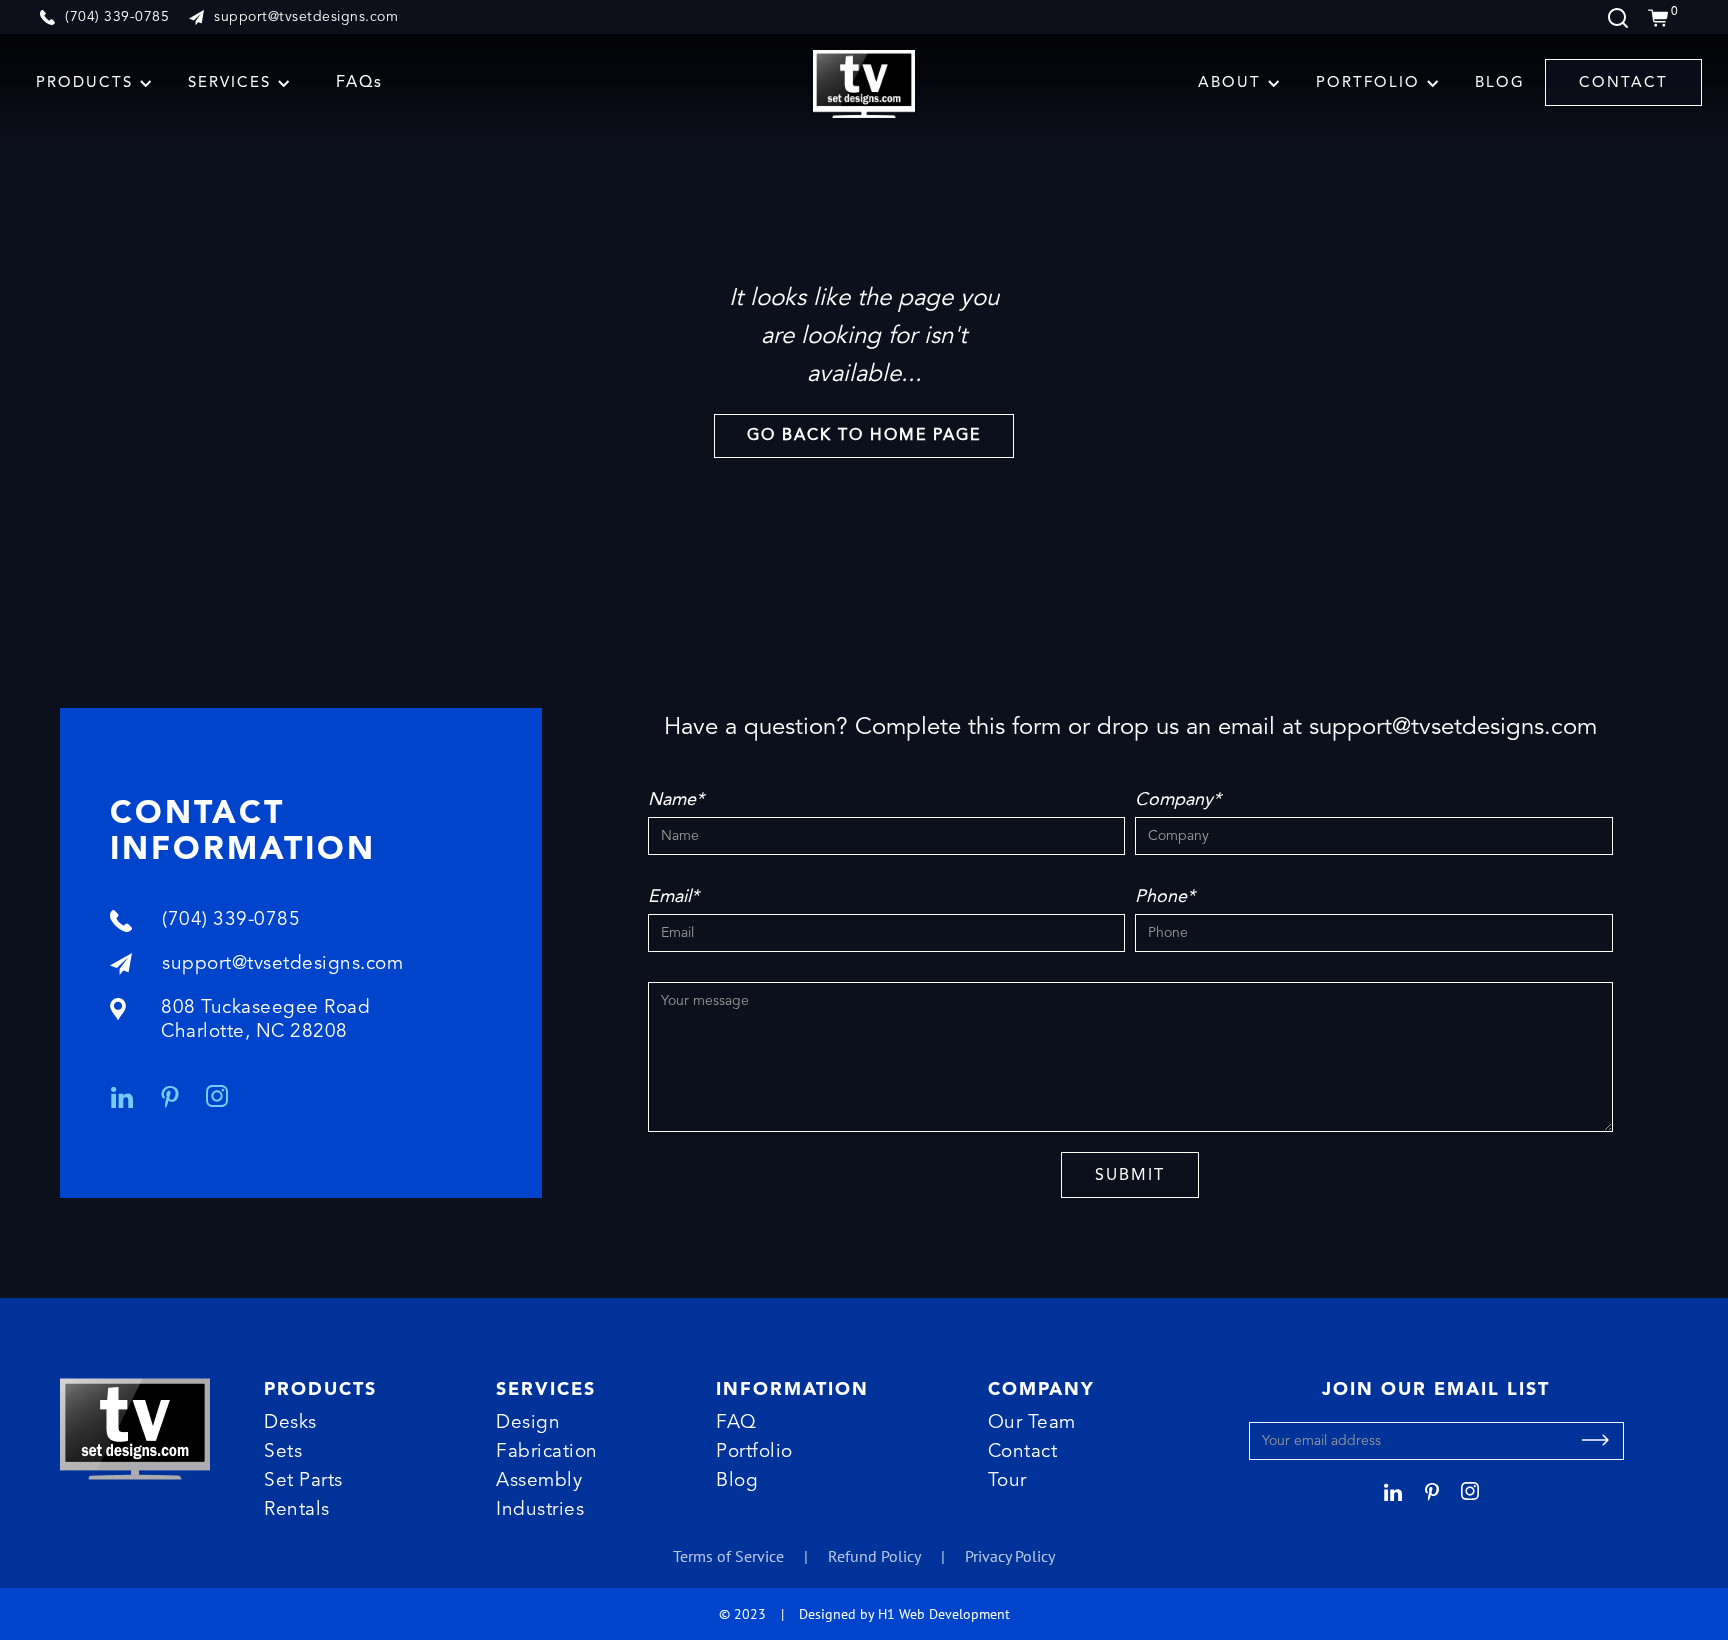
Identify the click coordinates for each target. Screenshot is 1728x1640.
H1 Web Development (944, 1613)
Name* (676, 800)
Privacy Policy (1010, 1556)
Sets (283, 1452)
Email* (673, 897)
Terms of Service (728, 1556)
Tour (1007, 1481)
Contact (1023, 1452)
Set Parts (303, 1481)
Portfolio (754, 1452)
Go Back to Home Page (864, 436)
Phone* (1165, 897)
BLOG (1500, 83)
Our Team (1032, 1423)
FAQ (736, 1423)
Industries (540, 1510)
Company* (1178, 800)
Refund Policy (874, 1556)
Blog (737, 1481)
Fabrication (547, 1452)
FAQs (359, 83)
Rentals (297, 1510)
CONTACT (1623, 83)
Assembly (539, 1481)
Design (528, 1423)
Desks (290, 1423)
